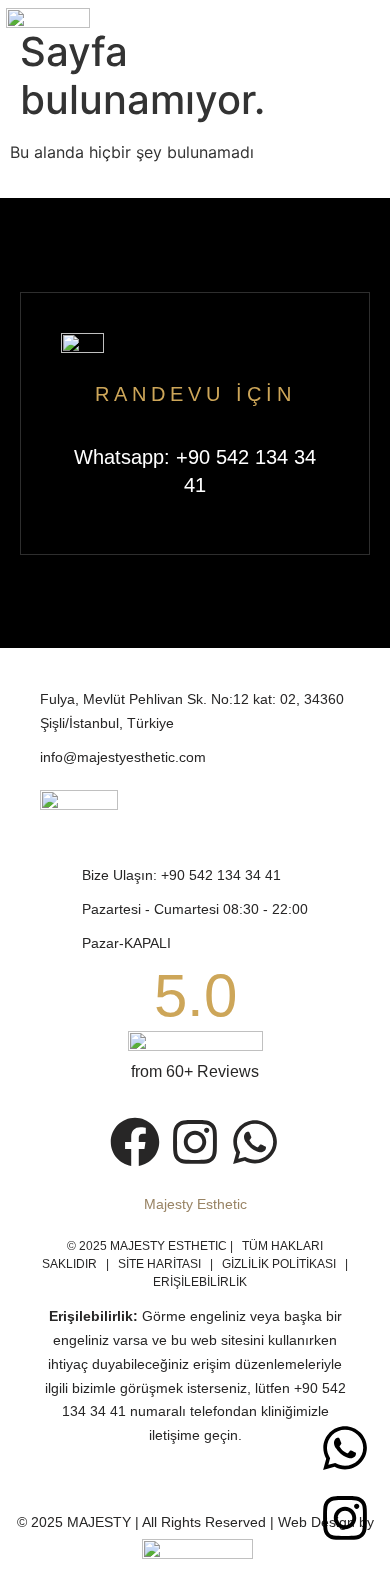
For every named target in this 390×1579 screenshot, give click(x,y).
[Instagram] (345, 1518)
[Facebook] (135, 1142)
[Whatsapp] (345, 1448)
